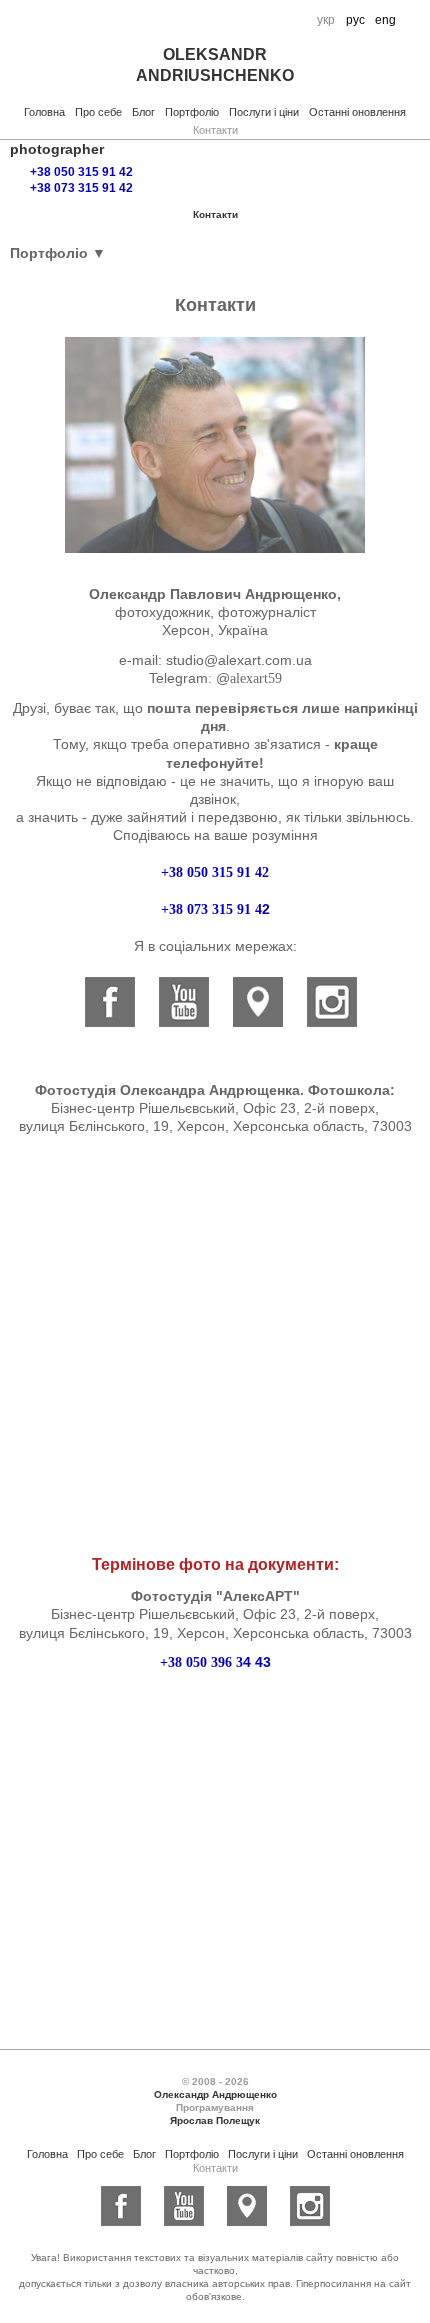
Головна (44, 112)
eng (385, 20)
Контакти (215, 130)
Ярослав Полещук (215, 2120)
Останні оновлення (357, 112)
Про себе (98, 112)
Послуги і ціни (264, 112)
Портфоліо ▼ (58, 253)
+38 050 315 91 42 (81, 172)
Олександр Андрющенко (215, 2094)
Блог (143, 112)
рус (355, 20)
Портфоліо (192, 112)
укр (326, 20)
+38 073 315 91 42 (81, 188)
